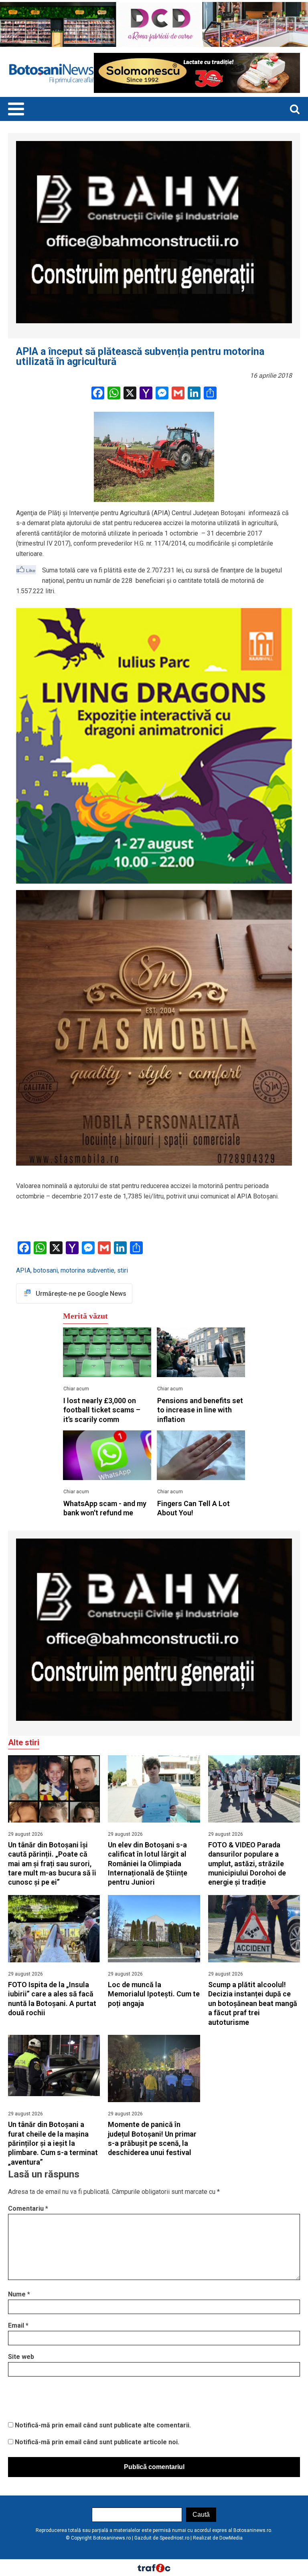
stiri (123, 1270)
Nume (19, 2294)
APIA (23, 1270)
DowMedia (231, 2538)
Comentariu (28, 2208)
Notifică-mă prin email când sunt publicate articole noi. (97, 2442)
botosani (46, 1270)
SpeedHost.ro (174, 2538)
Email (18, 2325)
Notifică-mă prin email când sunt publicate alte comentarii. (103, 2425)
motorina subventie (87, 1270)
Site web (21, 2357)
